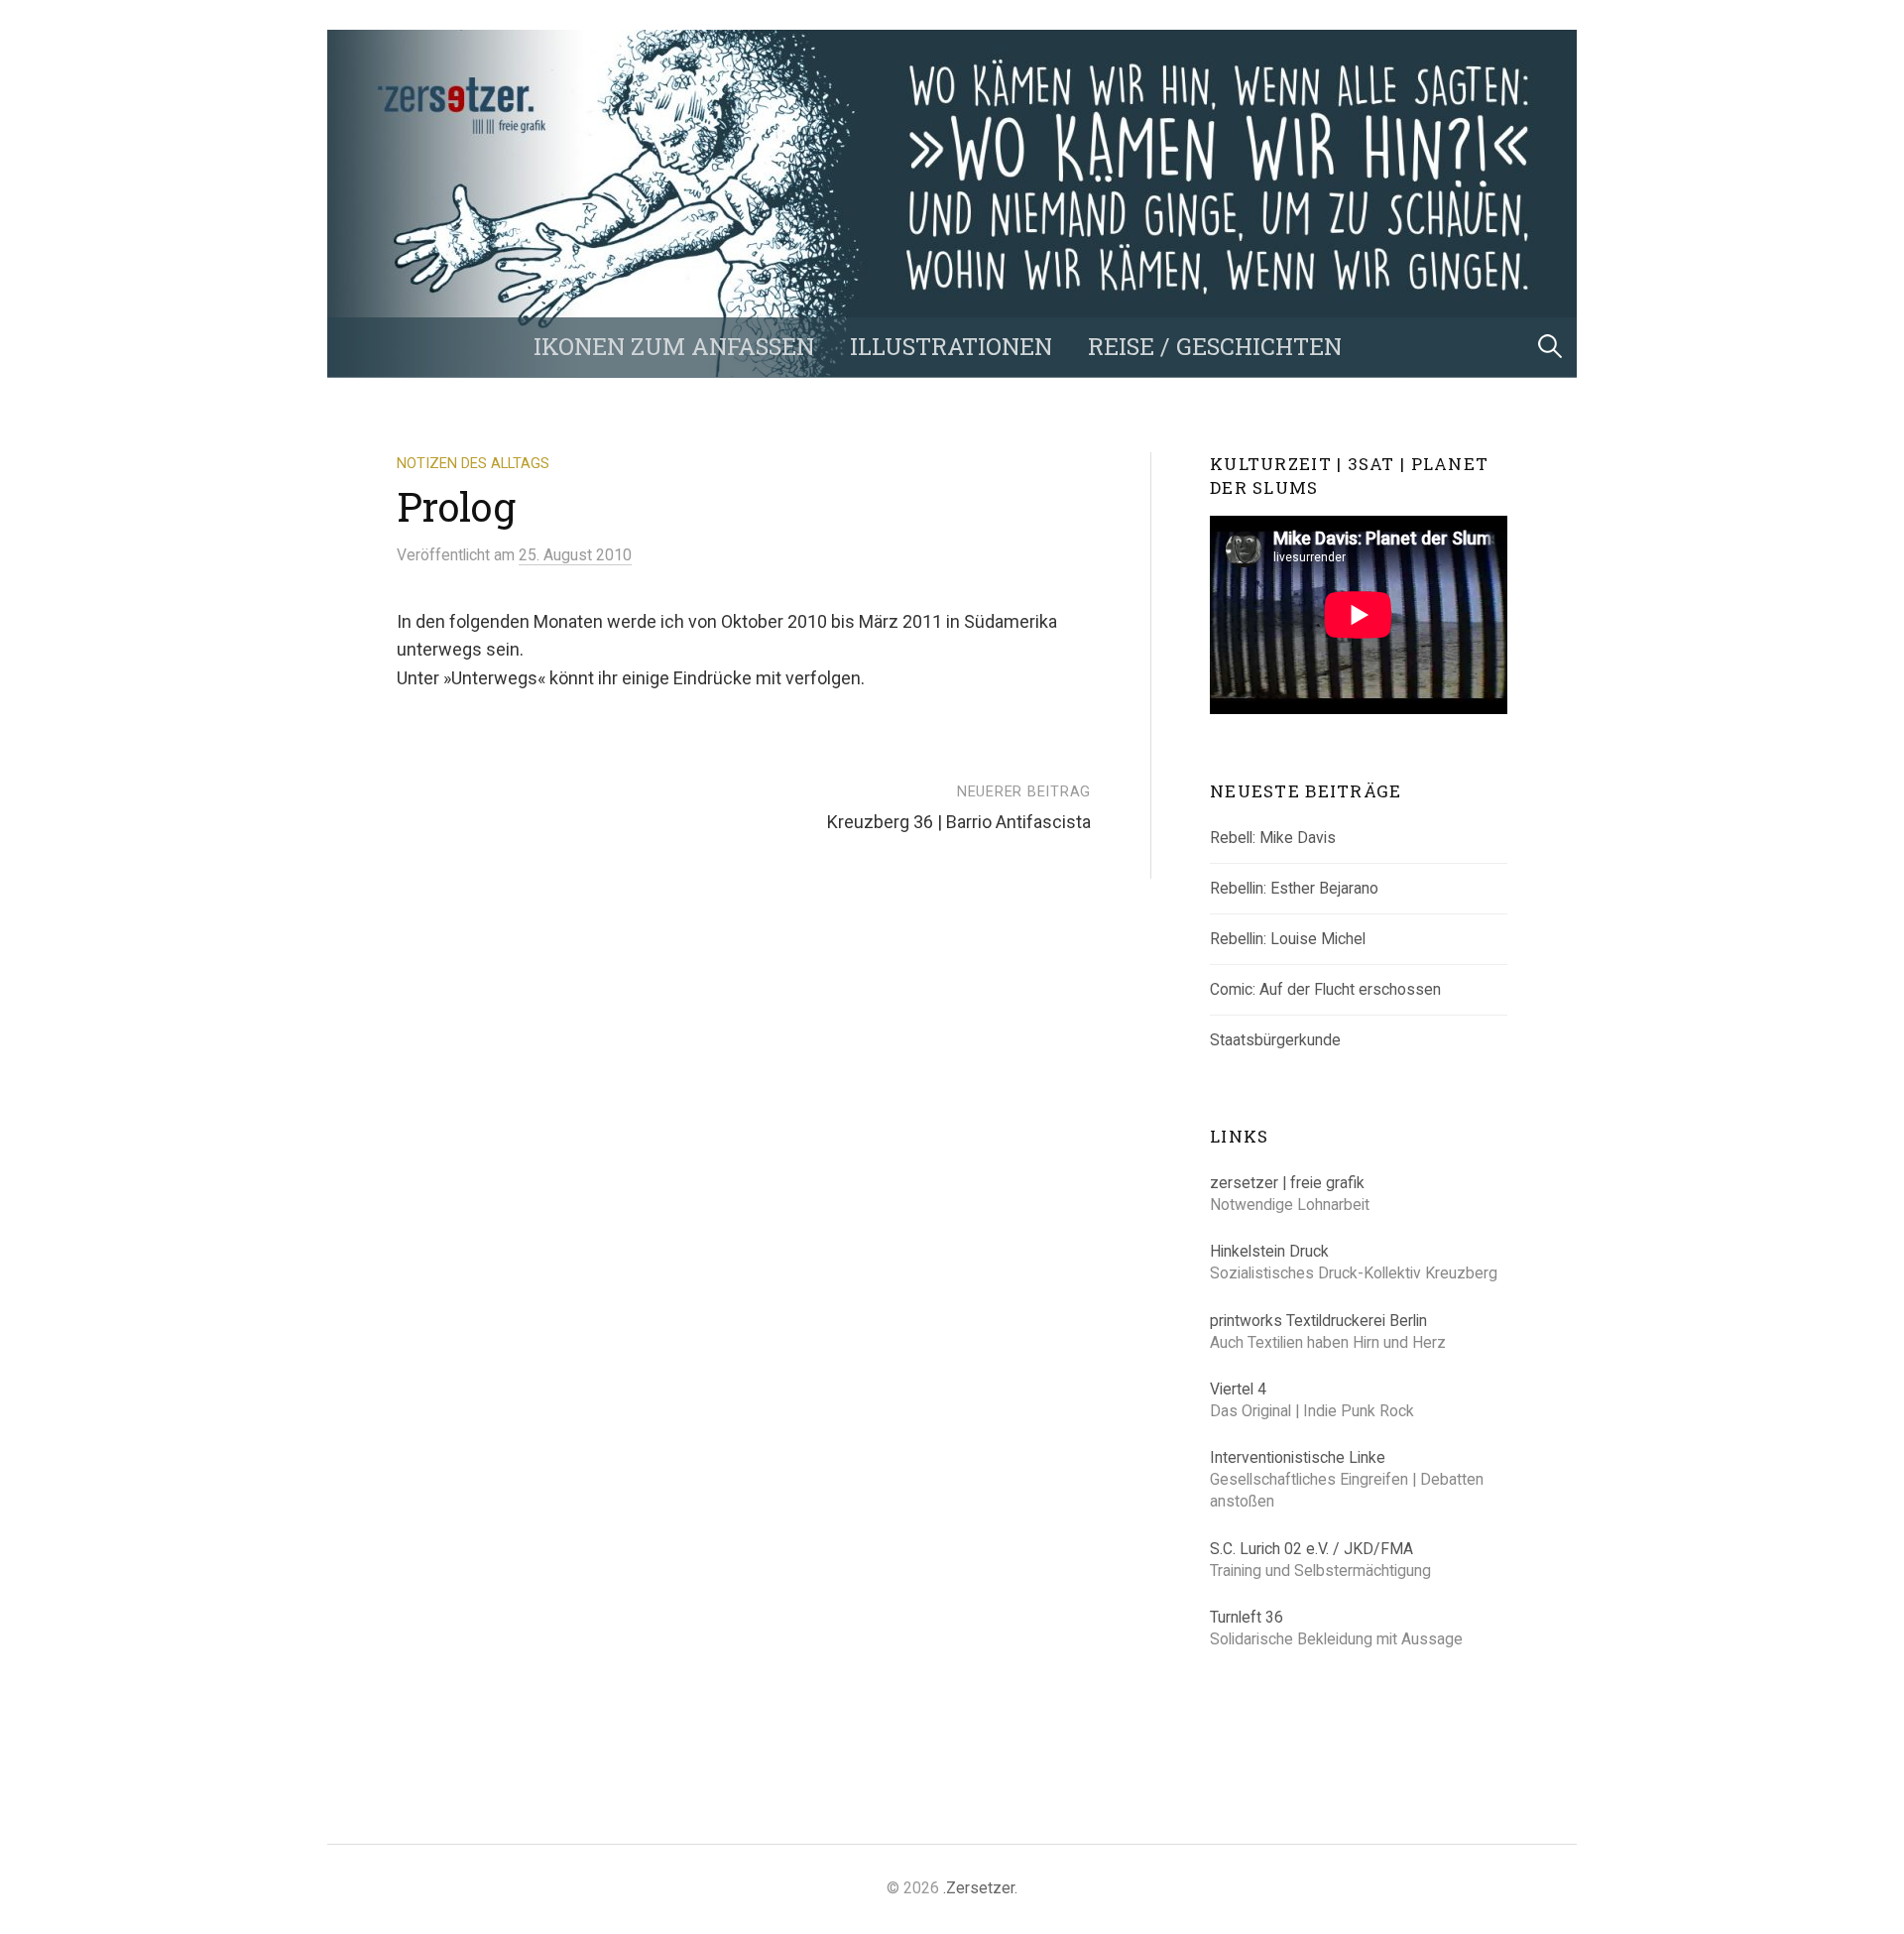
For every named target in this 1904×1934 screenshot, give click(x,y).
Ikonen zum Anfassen (674, 346)
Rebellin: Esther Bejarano (1294, 888)
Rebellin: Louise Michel (1288, 939)
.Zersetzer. (980, 1888)
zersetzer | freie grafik (1287, 1183)
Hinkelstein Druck (1269, 1251)
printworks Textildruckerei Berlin (1318, 1321)
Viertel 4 (1238, 1389)
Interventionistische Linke (1298, 1457)
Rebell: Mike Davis (1273, 838)
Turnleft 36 (1247, 1617)
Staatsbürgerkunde (1275, 1040)
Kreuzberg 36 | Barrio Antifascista (959, 822)
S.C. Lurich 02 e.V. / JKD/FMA (1311, 1549)
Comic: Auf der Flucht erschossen (1325, 989)
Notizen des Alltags (473, 463)
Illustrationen (951, 346)
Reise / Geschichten (1215, 346)
